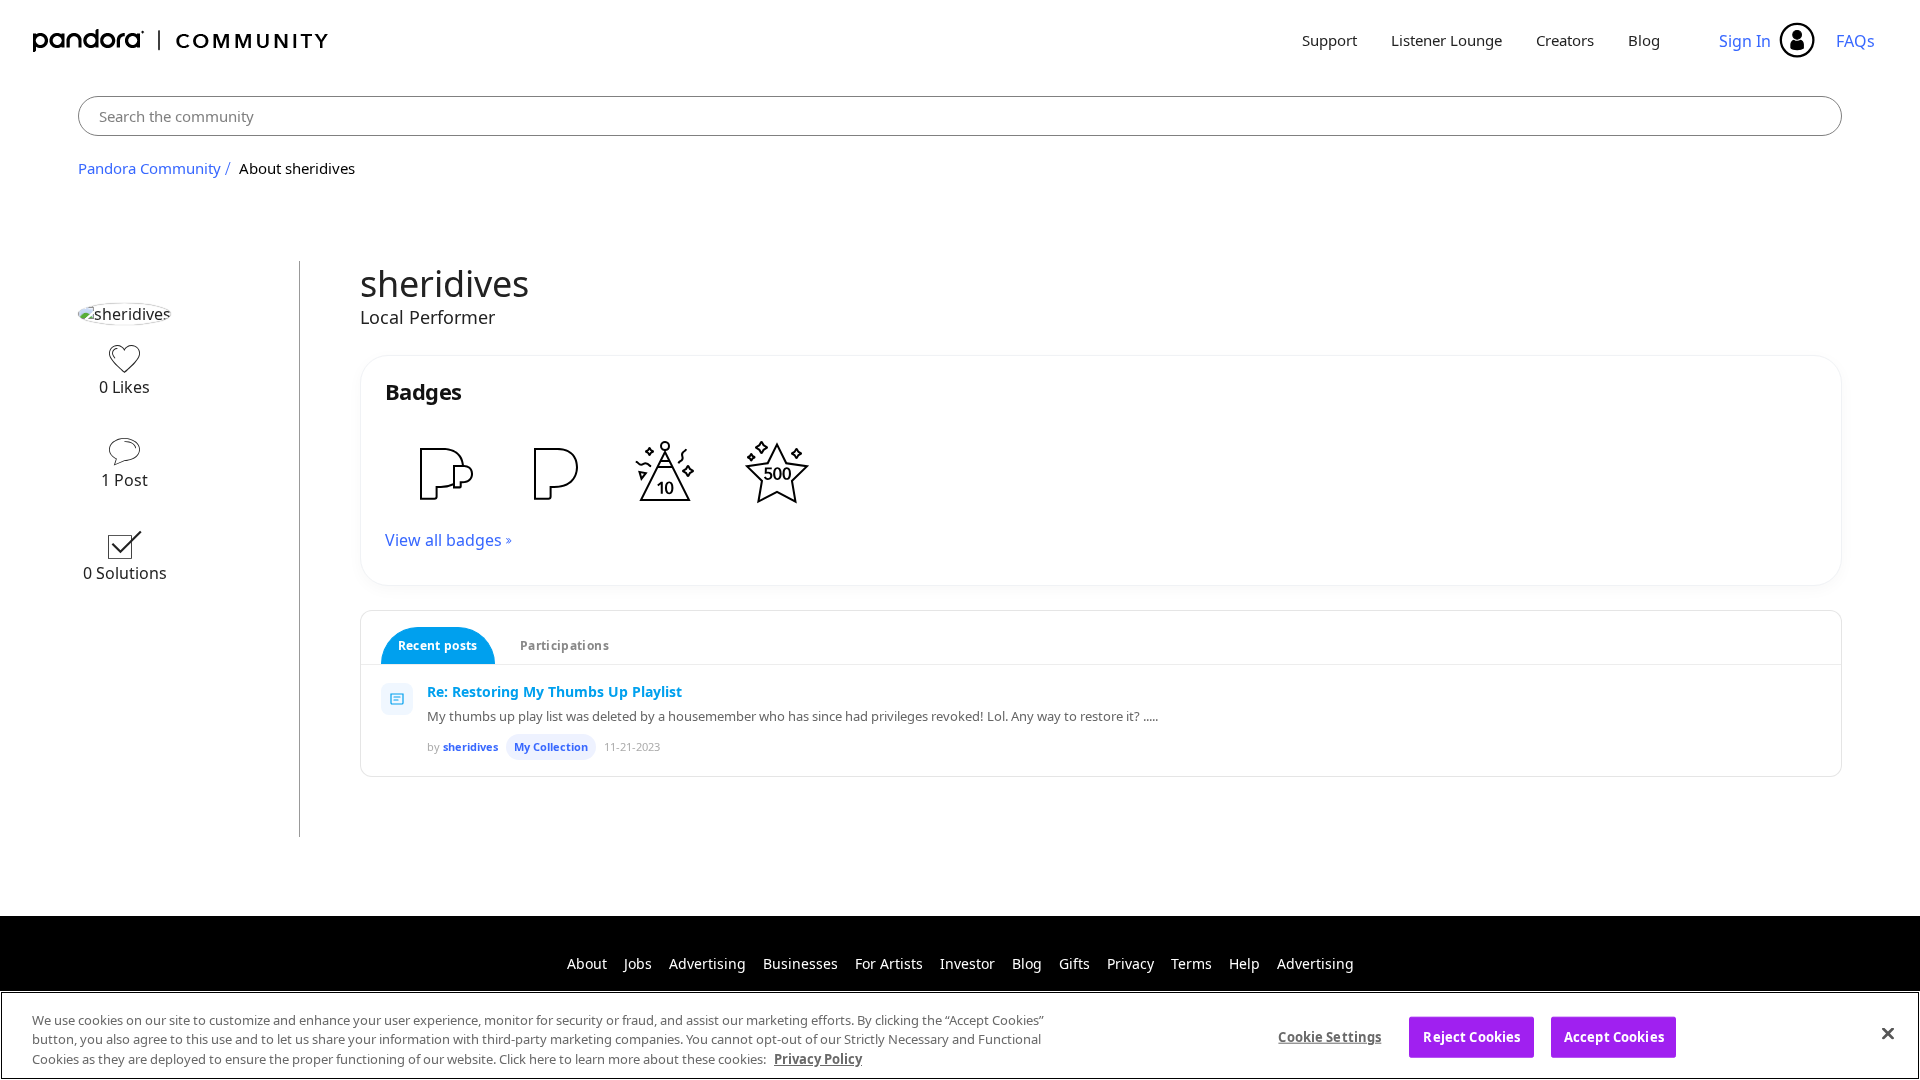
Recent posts (438, 645)
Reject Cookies (1471, 1036)
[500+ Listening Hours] (777, 473)
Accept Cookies (1614, 1036)
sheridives (470, 746)
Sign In (1745, 41)
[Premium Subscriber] (441, 473)
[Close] (1888, 1033)
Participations (564, 645)
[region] (960, 1035)
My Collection (551, 746)
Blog (1644, 40)
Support (1329, 40)
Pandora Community (181, 40)
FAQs (1855, 41)
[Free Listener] (553, 473)
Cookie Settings (1329, 1036)
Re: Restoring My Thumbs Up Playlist (554, 691)
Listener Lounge (1446, 40)
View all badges (443, 540)
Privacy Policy (818, 1059)
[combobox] (960, 116)
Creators (1565, 40)
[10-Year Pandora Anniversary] (665, 473)
